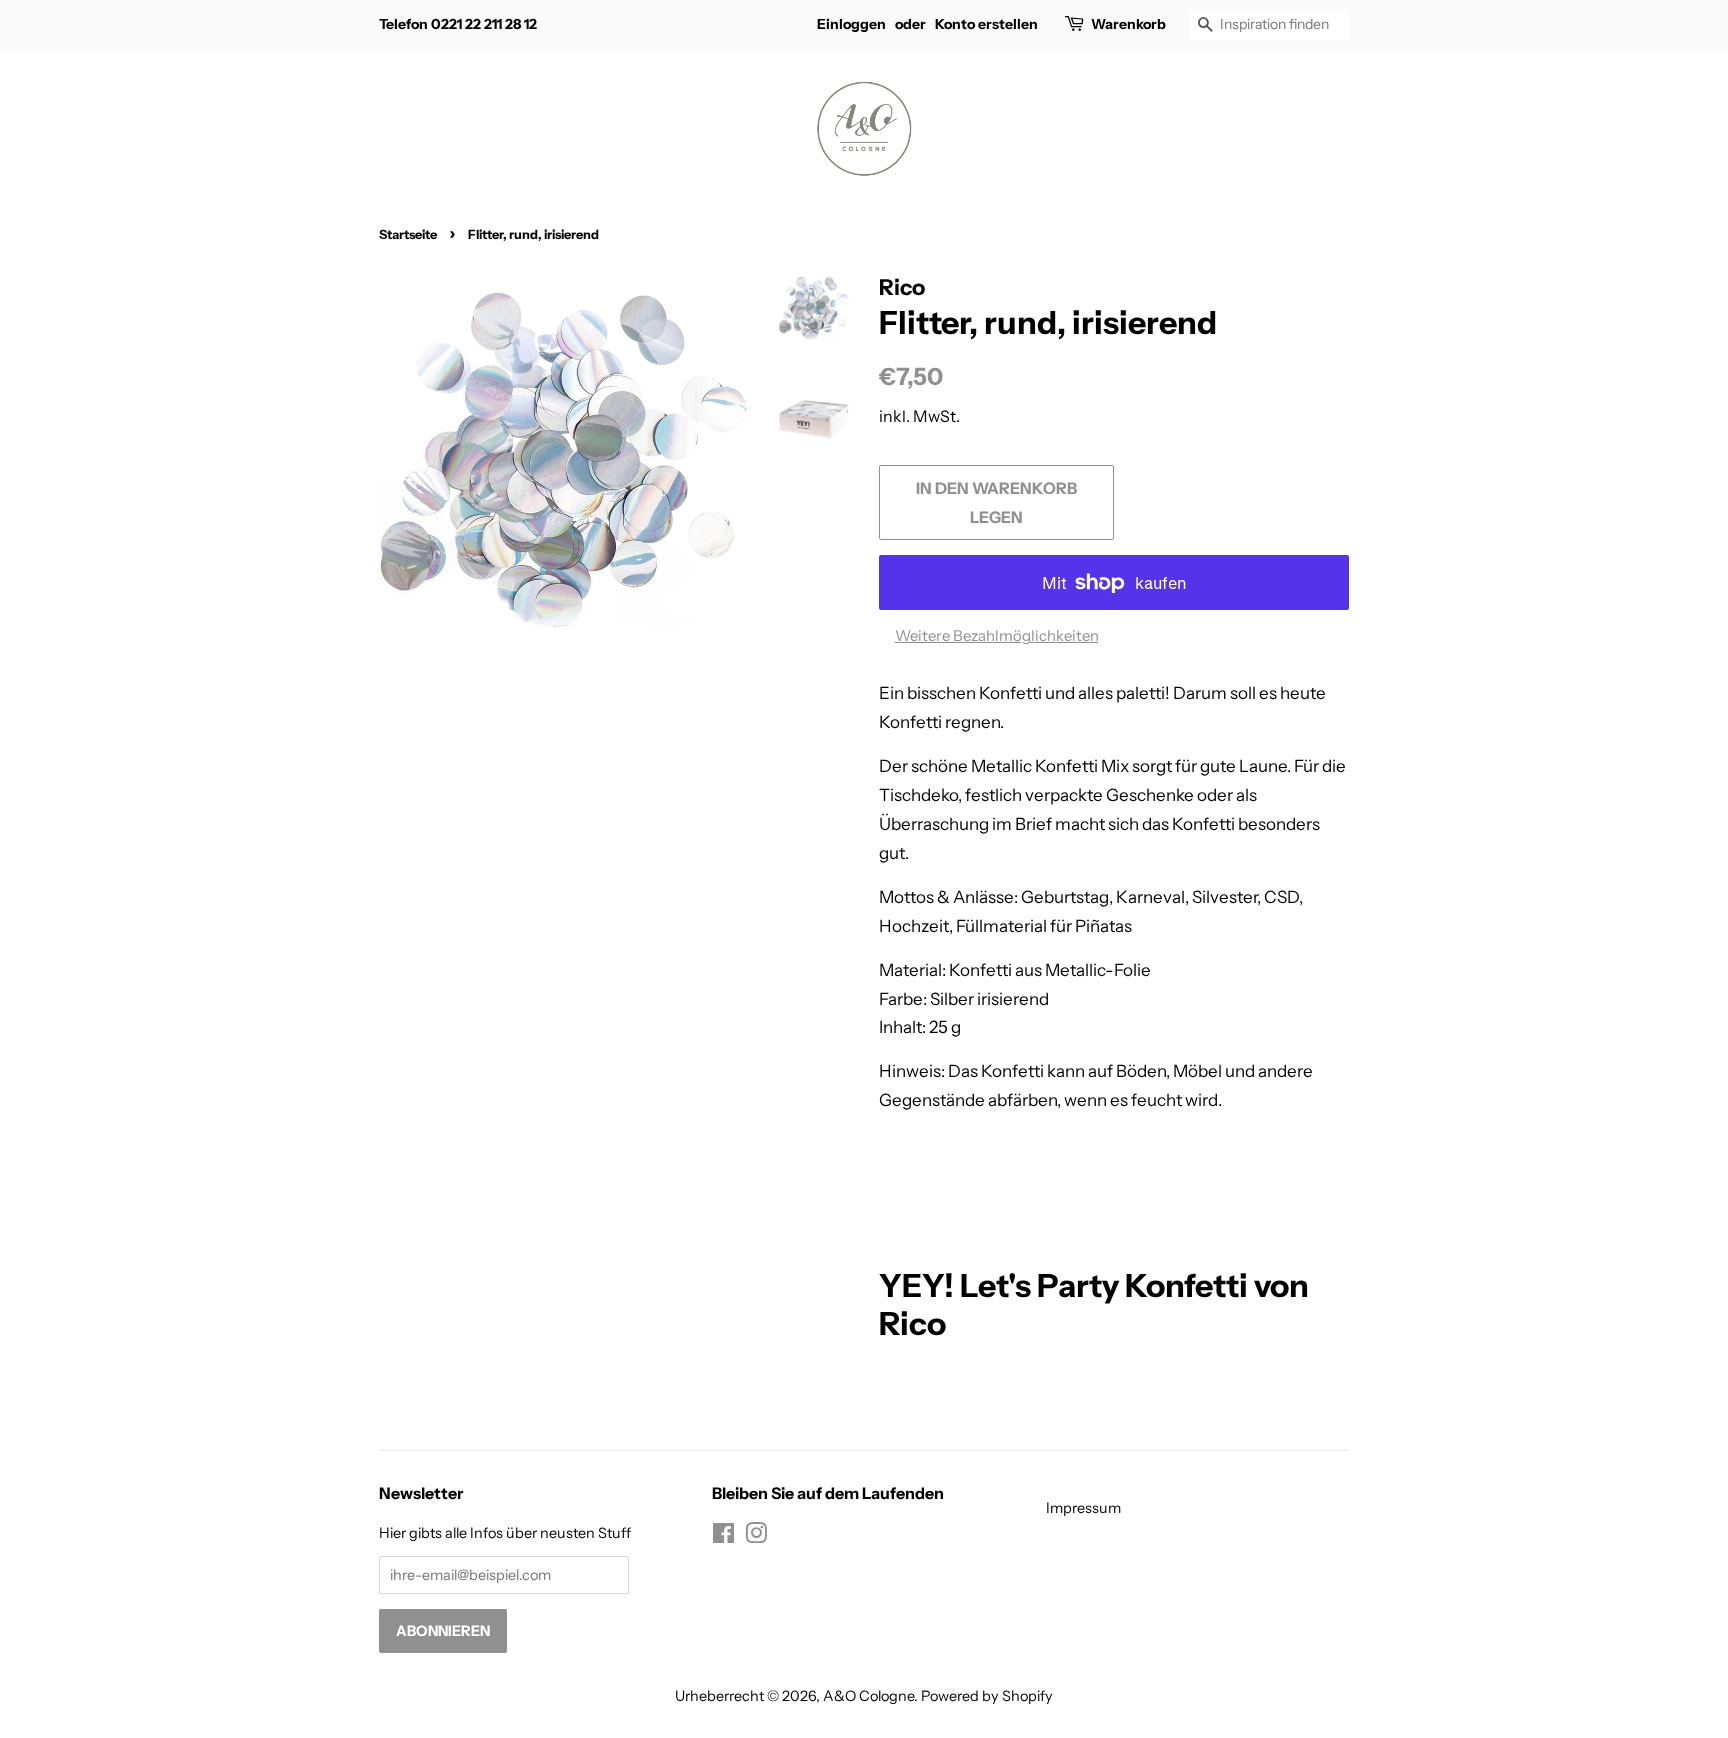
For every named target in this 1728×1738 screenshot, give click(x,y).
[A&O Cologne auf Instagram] (756, 1537)
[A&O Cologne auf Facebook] (723, 1537)
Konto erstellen (986, 24)
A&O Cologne (868, 1696)
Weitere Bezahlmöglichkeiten (997, 635)
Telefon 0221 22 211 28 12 (458, 24)
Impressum (1083, 1508)
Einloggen (851, 24)
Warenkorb (1128, 24)
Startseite (408, 234)
